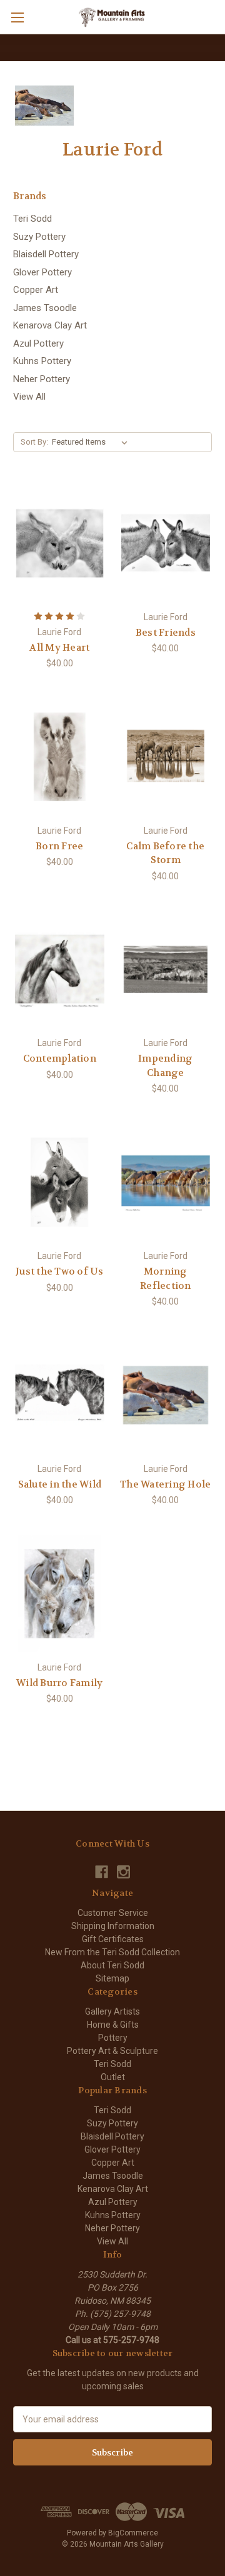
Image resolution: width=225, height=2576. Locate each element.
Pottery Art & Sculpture (112, 2051)
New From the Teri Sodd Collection (112, 1952)
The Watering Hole (165, 1484)
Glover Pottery (42, 272)
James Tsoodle (45, 308)
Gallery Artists (112, 2011)
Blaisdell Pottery (46, 254)
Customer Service (113, 1913)
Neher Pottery (42, 379)
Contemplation (60, 1059)
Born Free (59, 846)
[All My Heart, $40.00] (60, 543)
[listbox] (92, 442)
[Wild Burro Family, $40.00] (60, 1594)
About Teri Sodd (112, 1965)
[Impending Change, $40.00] (166, 970)
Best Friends (166, 633)
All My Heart (59, 648)
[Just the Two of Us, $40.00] (60, 1182)
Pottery (113, 2038)
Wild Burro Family (59, 1683)
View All (29, 397)
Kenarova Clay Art (50, 325)
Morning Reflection (166, 1279)
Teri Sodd (32, 219)
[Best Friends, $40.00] (166, 543)
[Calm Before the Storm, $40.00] (166, 757)
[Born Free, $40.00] (60, 757)
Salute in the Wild (60, 1484)
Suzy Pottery (39, 237)
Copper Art (36, 290)
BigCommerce (133, 2533)
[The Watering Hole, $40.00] (166, 1395)
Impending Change (165, 1066)
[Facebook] (102, 1872)
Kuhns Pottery (42, 361)
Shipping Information (113, 1926)
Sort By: (34, 442)
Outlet (113, 2077)
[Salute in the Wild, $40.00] (60, 1395)
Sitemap (112, 1978)
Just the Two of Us (60, 1271)
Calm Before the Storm (165, 853)
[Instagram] (123, 1872)
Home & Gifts (113, 2025)
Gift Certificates (113, 1939)
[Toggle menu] (17, 17)
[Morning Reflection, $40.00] (166, 1182)
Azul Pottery (38, 343)
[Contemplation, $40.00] (60, 970)
